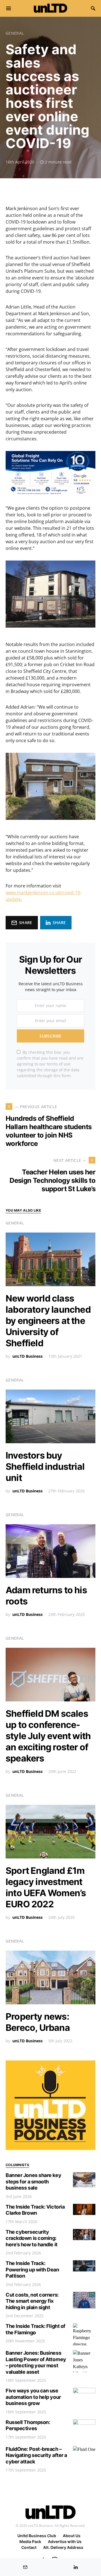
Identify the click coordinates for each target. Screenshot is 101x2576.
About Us (72, 2536)
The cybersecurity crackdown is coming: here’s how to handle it (32, 2238)
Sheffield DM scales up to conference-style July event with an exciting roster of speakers (48, 1736)
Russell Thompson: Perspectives (28, 2425)
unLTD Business (27, 1356)
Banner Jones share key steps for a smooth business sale (33, 2181)
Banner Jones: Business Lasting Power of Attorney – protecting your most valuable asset (36, 2362)
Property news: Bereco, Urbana (38, 2022)
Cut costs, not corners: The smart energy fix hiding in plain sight (32, 2301)
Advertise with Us (65, 2541)
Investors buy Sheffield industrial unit (45, 1467)
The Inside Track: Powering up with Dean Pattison (32, 2269)
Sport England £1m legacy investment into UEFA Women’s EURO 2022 (46, 1887)
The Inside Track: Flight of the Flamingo (35, 2329)
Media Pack (30, 2541)
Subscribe (50, 1036)
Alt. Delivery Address (63, 2547)
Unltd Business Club (37, 2536)
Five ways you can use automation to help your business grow (33, 2397)
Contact (29, 2547)
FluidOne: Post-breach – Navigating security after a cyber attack (36, 2455)
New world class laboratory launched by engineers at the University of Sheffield (48, 1321)
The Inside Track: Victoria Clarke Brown (35, 2210)
